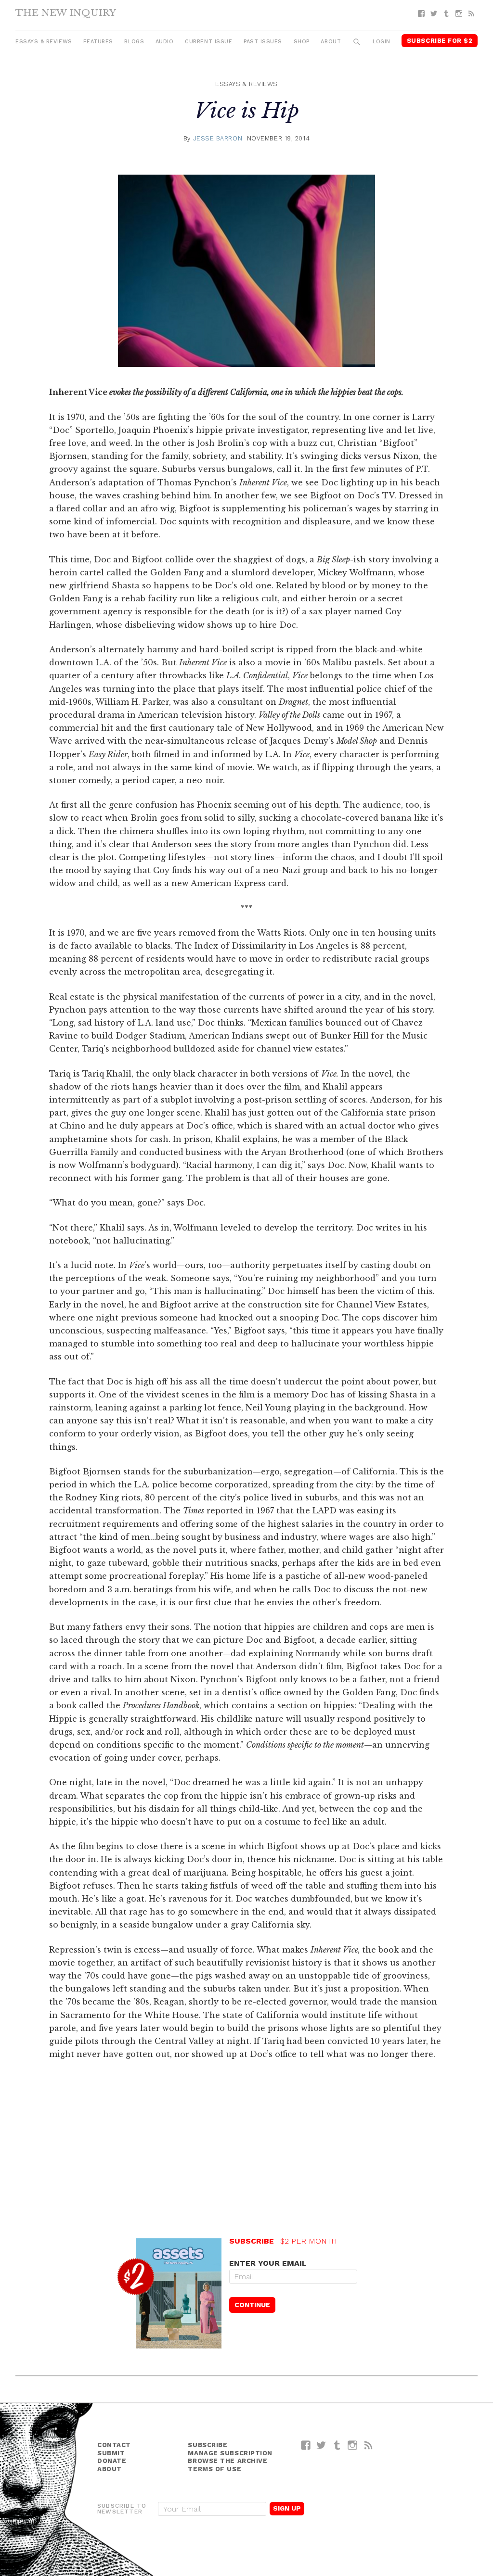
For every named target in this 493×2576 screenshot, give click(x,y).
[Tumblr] (446, 14)
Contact (114, 2445)
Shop (302, 42)
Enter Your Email (268, 2263)
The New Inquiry (66, 13)
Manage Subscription (230, 2453)
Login (382, 42)
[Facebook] (421, 14)
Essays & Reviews (44, 42)
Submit (111, 2453)
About (331, 42)
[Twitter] (434, 14)
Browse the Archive (227, 2461)
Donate (112, 2461)
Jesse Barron (218, 138)
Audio (165, 42)
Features (98, 42)
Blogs (134, 42)
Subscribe (208, 2445)
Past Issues (263, 42)
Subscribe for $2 (440, 41)
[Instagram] (459, 14)
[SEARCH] (357, 42)
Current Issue (208, 42)
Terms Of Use (214, 2469)
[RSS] (471, 14)
